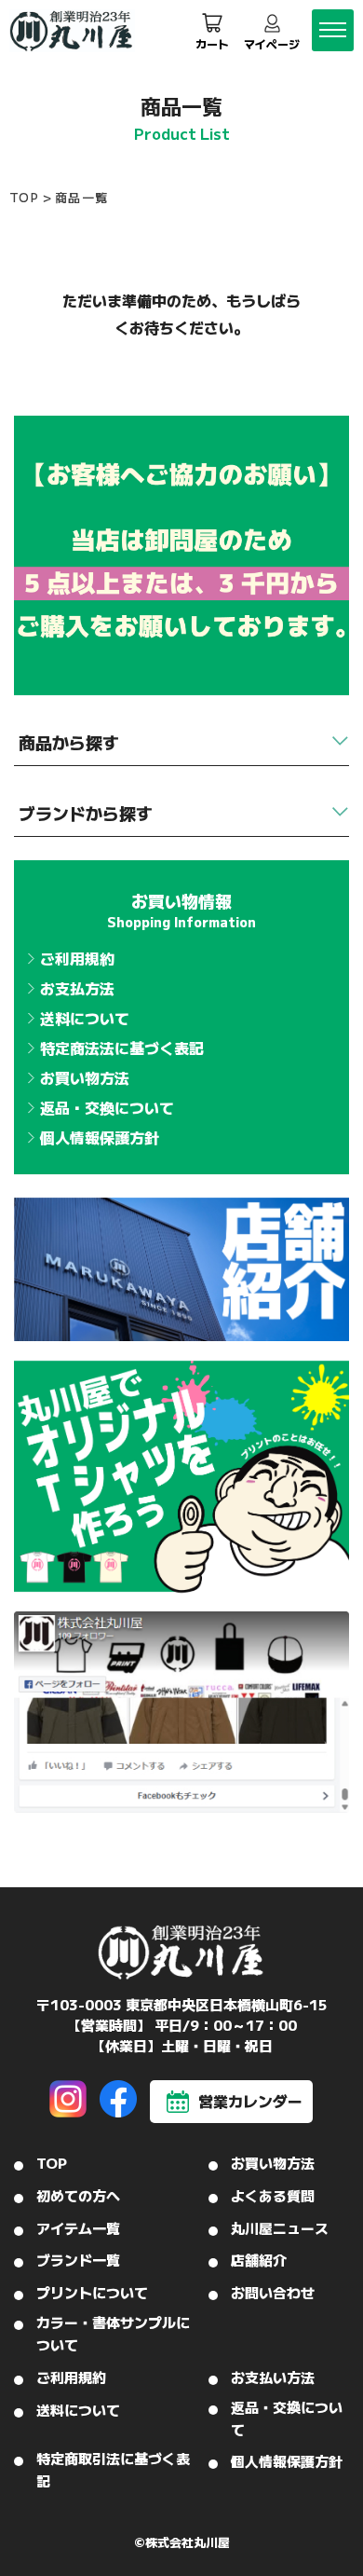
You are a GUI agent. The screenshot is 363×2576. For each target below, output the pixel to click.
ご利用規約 (77, 958)
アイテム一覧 (78, 2228)
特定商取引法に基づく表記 (113, 2469)
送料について (85, 1018)
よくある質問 (273, 2195)
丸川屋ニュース (280, 2228)
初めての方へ (78, 2195)
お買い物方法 (85, 1077)
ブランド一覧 (78, 2260)
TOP (24, 197)
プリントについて (92, 2292)
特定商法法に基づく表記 (122, 1048)
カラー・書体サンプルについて (113, 2333)
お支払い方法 (273, 2377)
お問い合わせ (273, 2292)
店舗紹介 (259, 2260)
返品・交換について (107, 1107)
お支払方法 (77, 988)
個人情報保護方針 (100, 1137)
